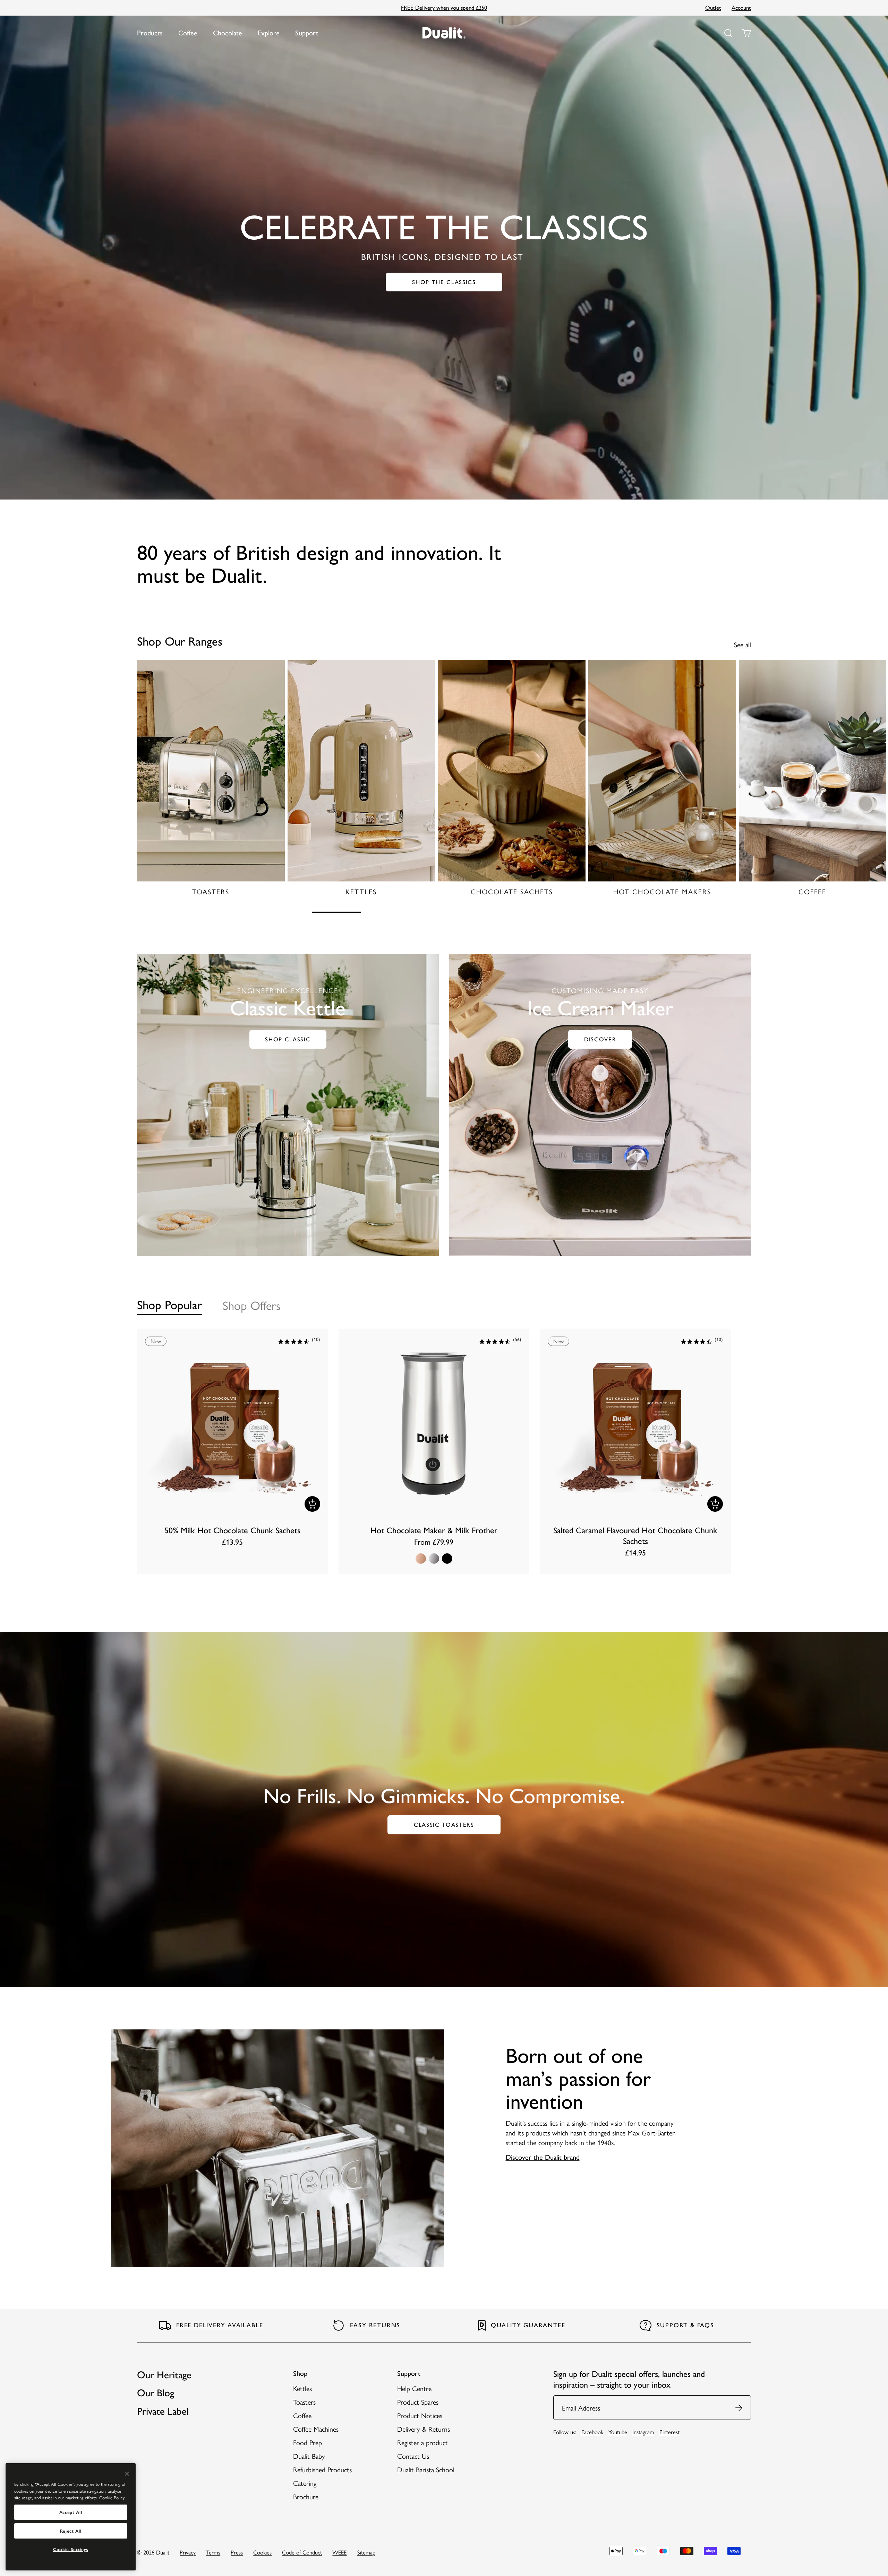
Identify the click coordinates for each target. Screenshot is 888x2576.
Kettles (302, 2388)
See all (742, 645)
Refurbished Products (322, 2469)
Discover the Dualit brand (543, 2157)
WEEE (339, 2552)
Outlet (713, 8)
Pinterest (669, 2432)
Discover (600, 1039)
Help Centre (414, 2388)
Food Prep (308, 2442)
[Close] (127, 2474)
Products (150, 33)
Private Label (163, 2411)
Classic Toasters (456, 1826)
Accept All (71, 2512)
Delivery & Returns (424, 2429)
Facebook (592, 2432)
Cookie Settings (71, 2549)
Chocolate (228, 33)
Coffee (188, 33)
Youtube (618, 2432)
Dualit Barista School (426, 2469)
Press (237, 2552)
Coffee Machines (316, 2429)
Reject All (71, 2531)
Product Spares (418, 2402)
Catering (305, 2483)
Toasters (304, 2402)
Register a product (422, 2442)
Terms (213, 2552)
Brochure (306, 2496)
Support (307, 33)
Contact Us (413, 2456)
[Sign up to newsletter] (739, 2408)
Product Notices (420, 2415)
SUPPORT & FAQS (685, 2325)
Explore (269, 33)
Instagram (643, 2432)
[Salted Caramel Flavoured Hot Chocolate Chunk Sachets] (635, 1451)
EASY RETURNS (375, 2325)
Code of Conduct (302, 2552)
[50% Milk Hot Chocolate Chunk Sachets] (233, 1451)
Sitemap (366, 2552)
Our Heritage (164, 2375)
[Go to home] (444, 33)
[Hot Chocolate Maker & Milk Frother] (434, 1451)
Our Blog (156, 2393)
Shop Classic (288, 1039)
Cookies (262, 2552)
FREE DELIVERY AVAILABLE (220, 2325)
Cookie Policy (112, 2497)
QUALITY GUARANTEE (528, 2325)
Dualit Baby (309, 2456)
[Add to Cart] (312, 1504)
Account (741, 8)
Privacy (188, 2552)
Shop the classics (455, 283)
